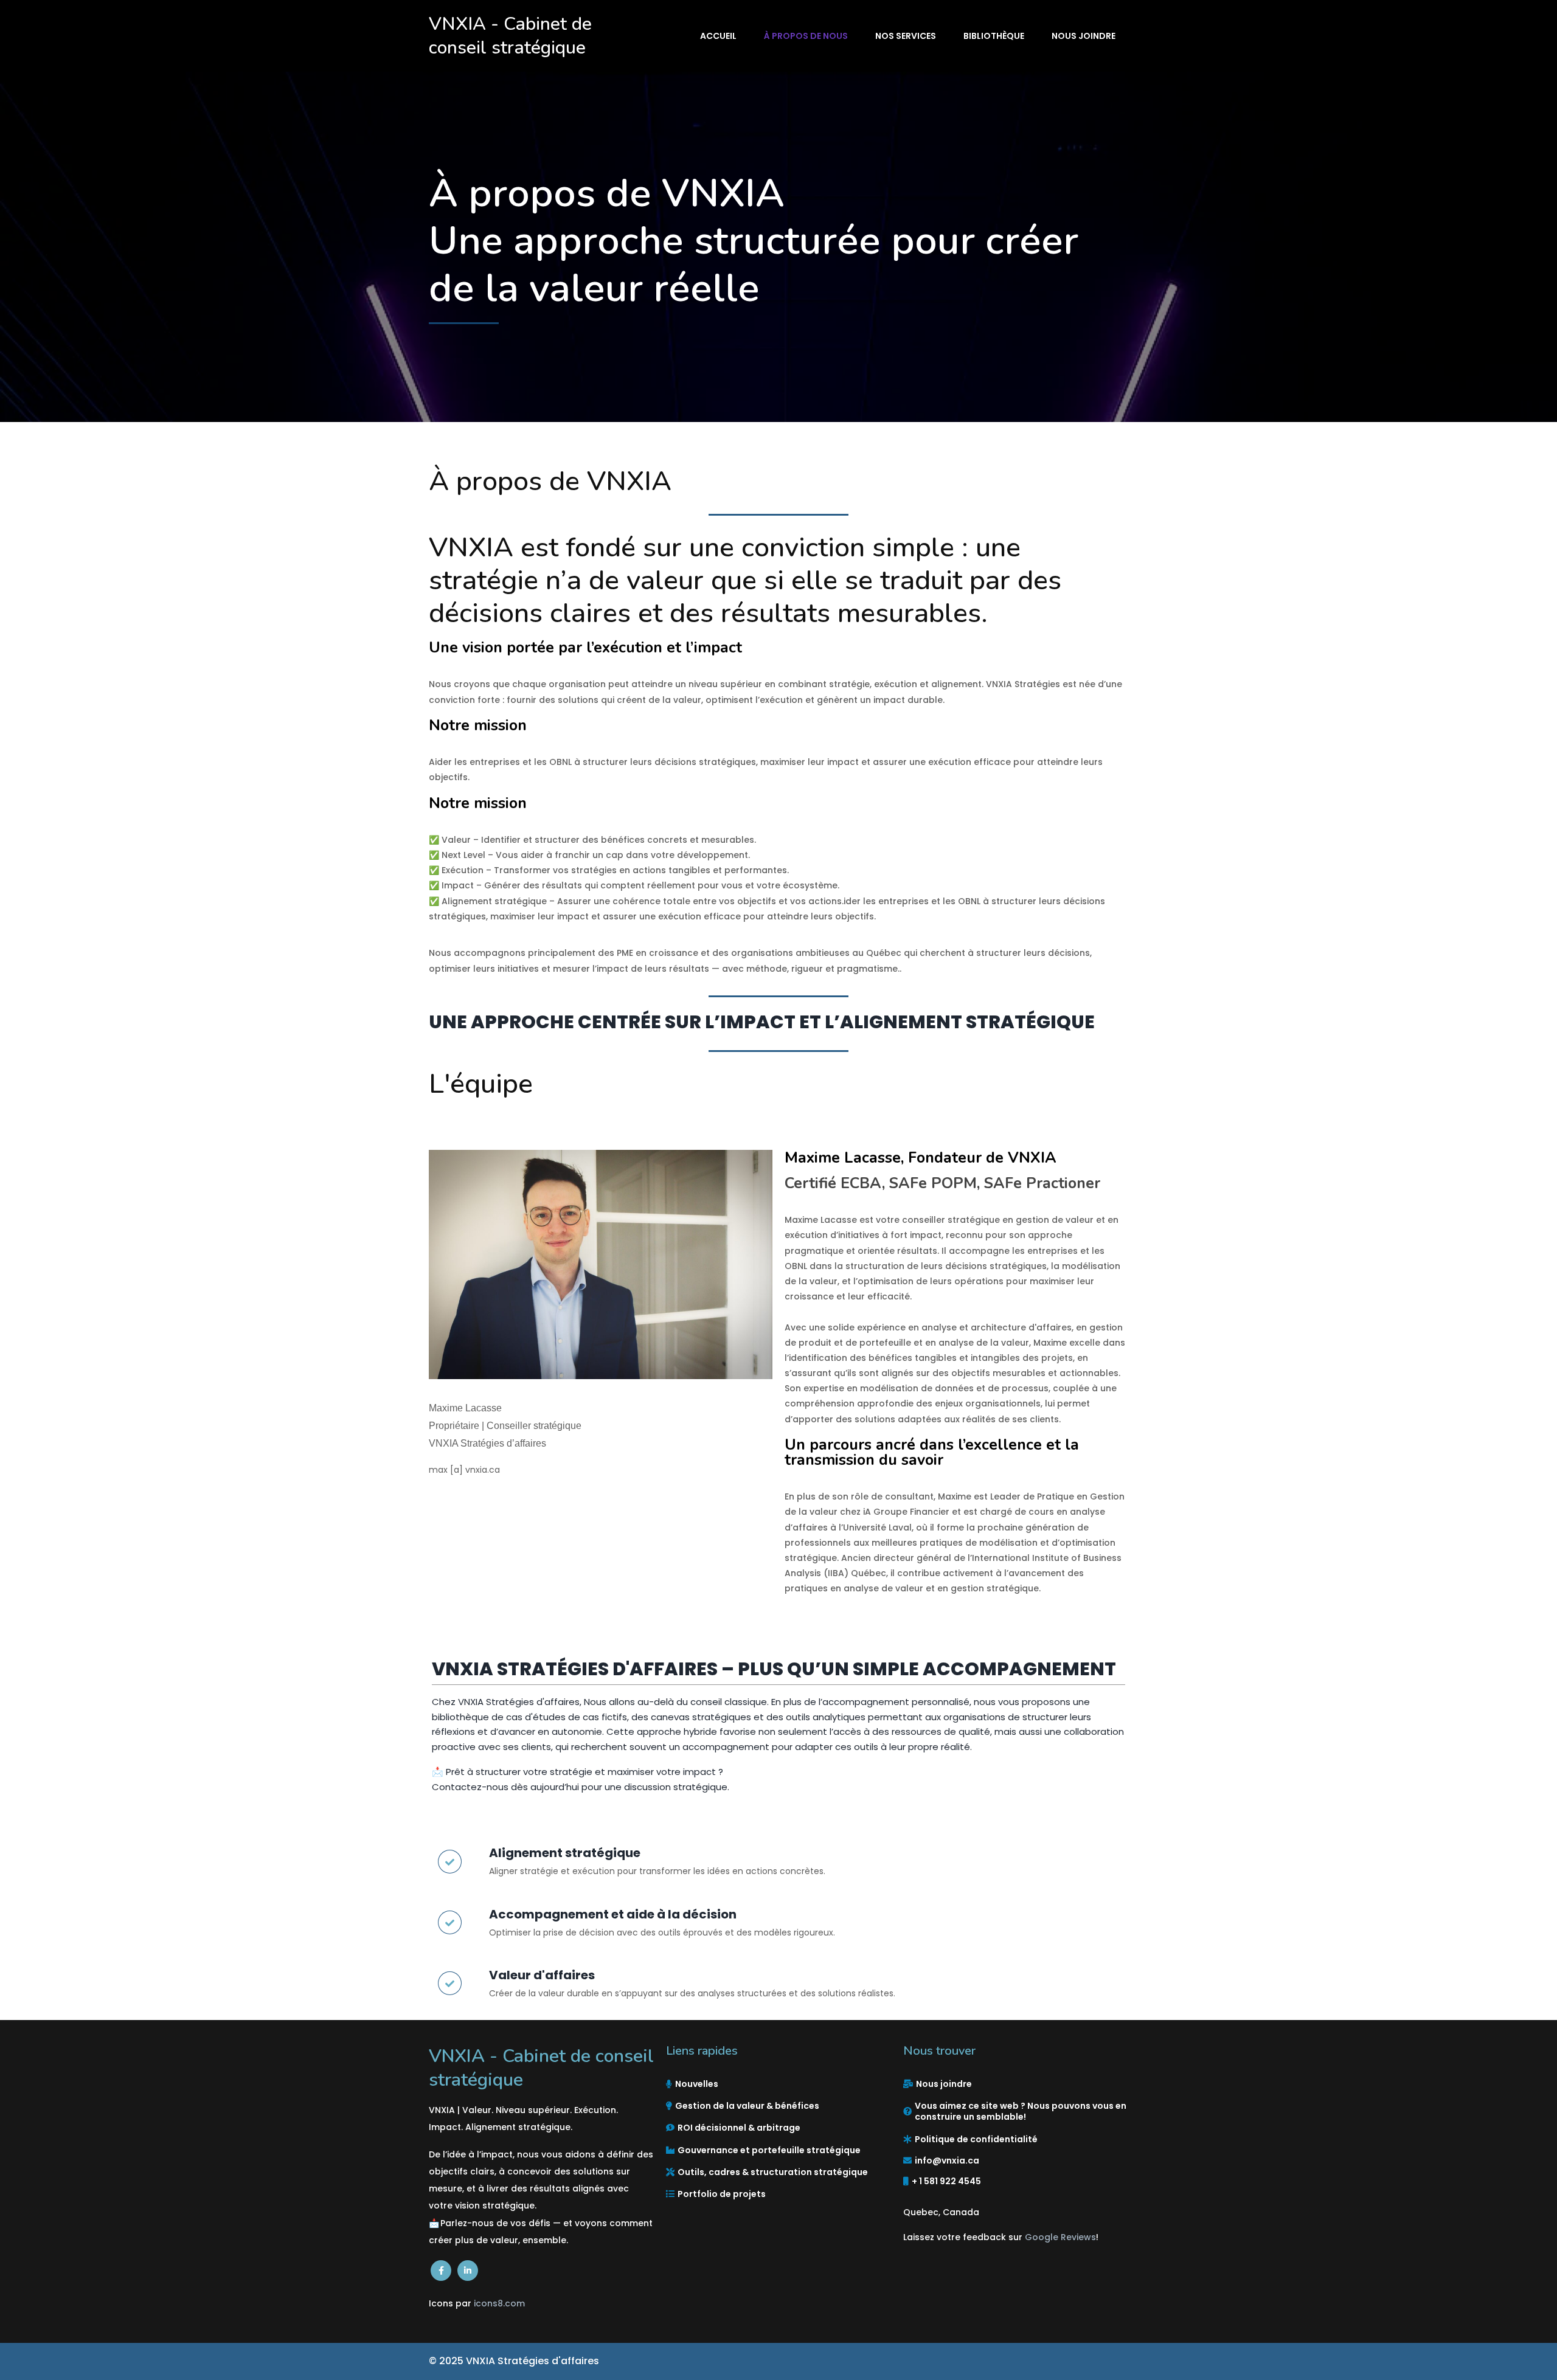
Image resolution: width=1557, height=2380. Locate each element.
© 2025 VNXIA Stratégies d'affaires (514, 2361)
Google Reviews (1060, 2237)
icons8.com (499, 2303)
